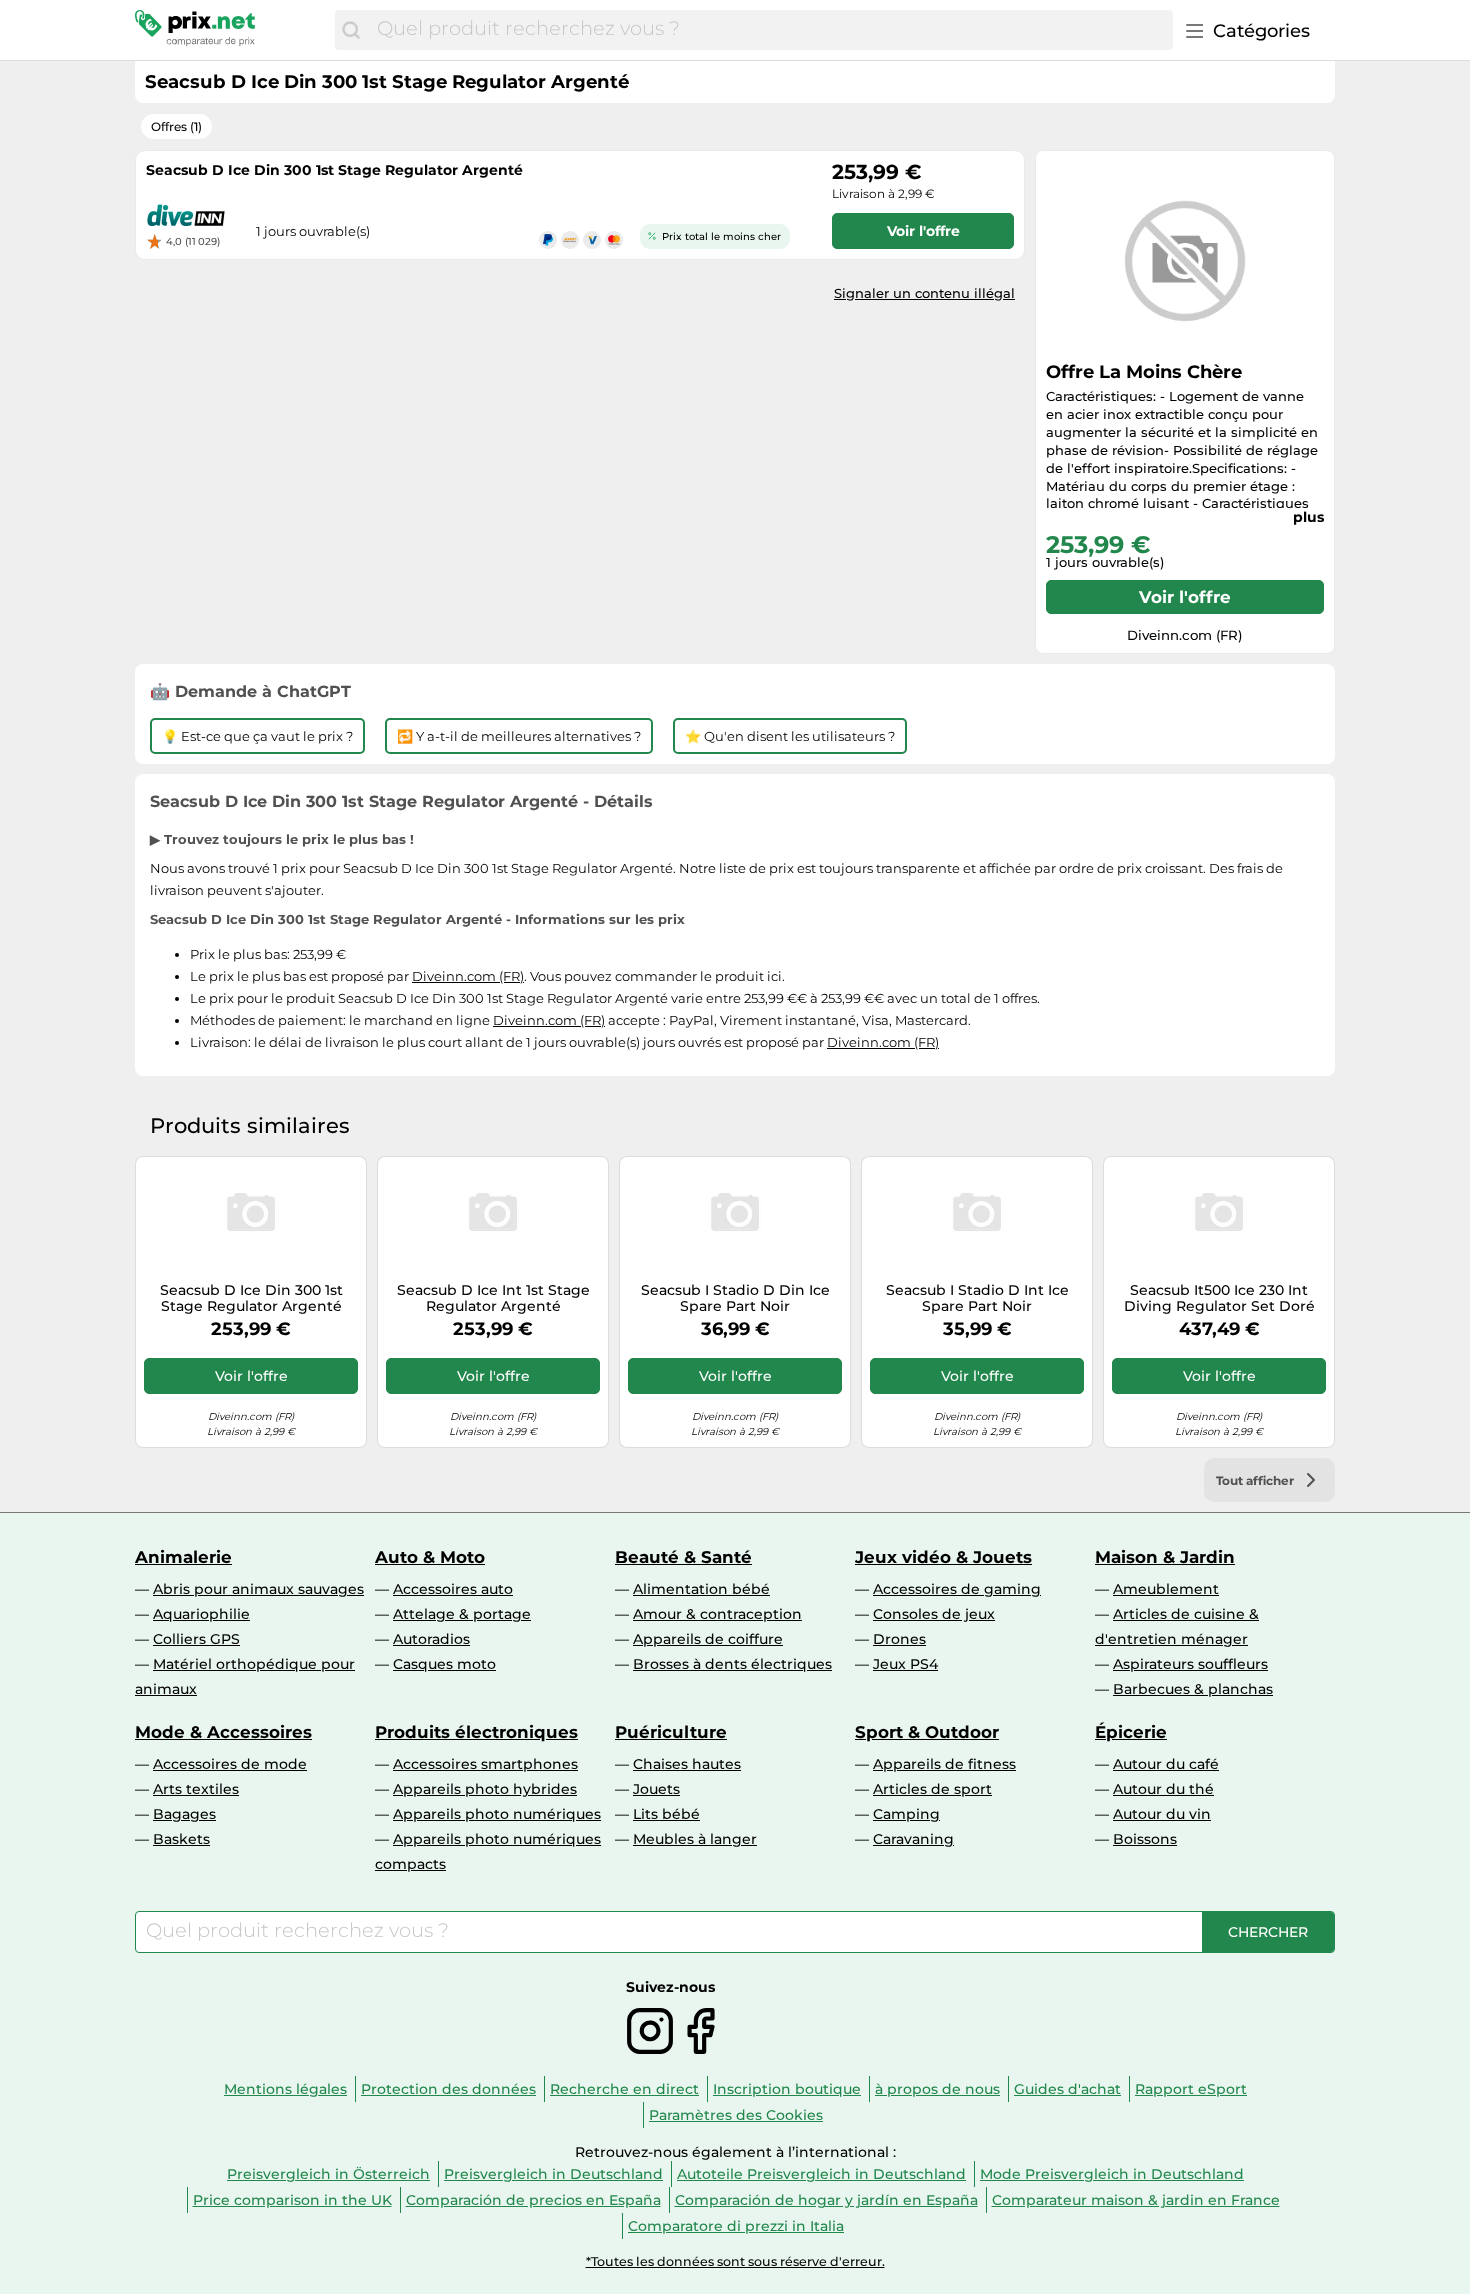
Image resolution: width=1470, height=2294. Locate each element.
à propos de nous (937, 2089)
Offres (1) (176, 126)
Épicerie (1131, 1732)
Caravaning (913, 1839)
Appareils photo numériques (497, 1814)
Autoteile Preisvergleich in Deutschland (821, 2174)
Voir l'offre (1185, 597)
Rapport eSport (1191, 2089)
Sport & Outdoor (927, 1732)
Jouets (656, 1789)
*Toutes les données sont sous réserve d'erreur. (735, 2261)
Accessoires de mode (230, 1764)
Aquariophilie (201, 1614)
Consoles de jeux (934, 1614)
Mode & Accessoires (223, 1732)
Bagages (184, 1814)
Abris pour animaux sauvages (258, 1589)
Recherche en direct (624, 2089)
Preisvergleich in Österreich (328, 2174)
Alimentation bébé (701, 1589)
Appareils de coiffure (708, 1639)
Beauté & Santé (683, 1557)
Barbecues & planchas (1193, 1689)
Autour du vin (1162, 1814)
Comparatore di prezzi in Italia (736, 2226)
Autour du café (1166, 1764)
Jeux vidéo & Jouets (943, 1557)
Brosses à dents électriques (732, 1664)
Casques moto (444, 1664)
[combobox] (770, 30)
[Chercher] (351, 30)
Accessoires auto (453, 1589)
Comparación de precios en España (533, 2200)
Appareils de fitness (944, 1764)
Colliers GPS (196, 1639)
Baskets (181, 1839)
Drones (899, 1639)
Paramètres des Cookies (736, 2115)
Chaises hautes (687, 1764)
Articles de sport (932, 1789)
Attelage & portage (462, 1614)
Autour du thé (1163, 1789)
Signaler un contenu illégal (924, 293)
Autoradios (431, 1639)
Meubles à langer (695, 1839)
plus (1308, 517)
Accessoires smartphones (485, 1764)
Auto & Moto (430, 1557)
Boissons (1145, 1839)
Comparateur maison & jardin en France (1136, 2200)
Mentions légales (285, 2089)
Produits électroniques (476, 1732)
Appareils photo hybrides (485, 1789)
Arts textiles (196, 1789)
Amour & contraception (717, 1614)
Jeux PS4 (905, 1664)
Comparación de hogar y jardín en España (826, 2200)
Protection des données (448, 2089)
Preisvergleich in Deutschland (553, 2174)
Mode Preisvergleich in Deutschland (1112, 2174)
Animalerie (183, 1557)
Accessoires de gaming (957, 1589)
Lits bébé (666, 1814)
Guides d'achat (1067, 2089)
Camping (906, 1814)
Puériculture (671, 1732)
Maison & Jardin (1165, 1557)
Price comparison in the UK (292, 2200)
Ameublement (1166, 1589)
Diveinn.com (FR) (468, 976)
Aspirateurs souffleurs (1190, 1664)
